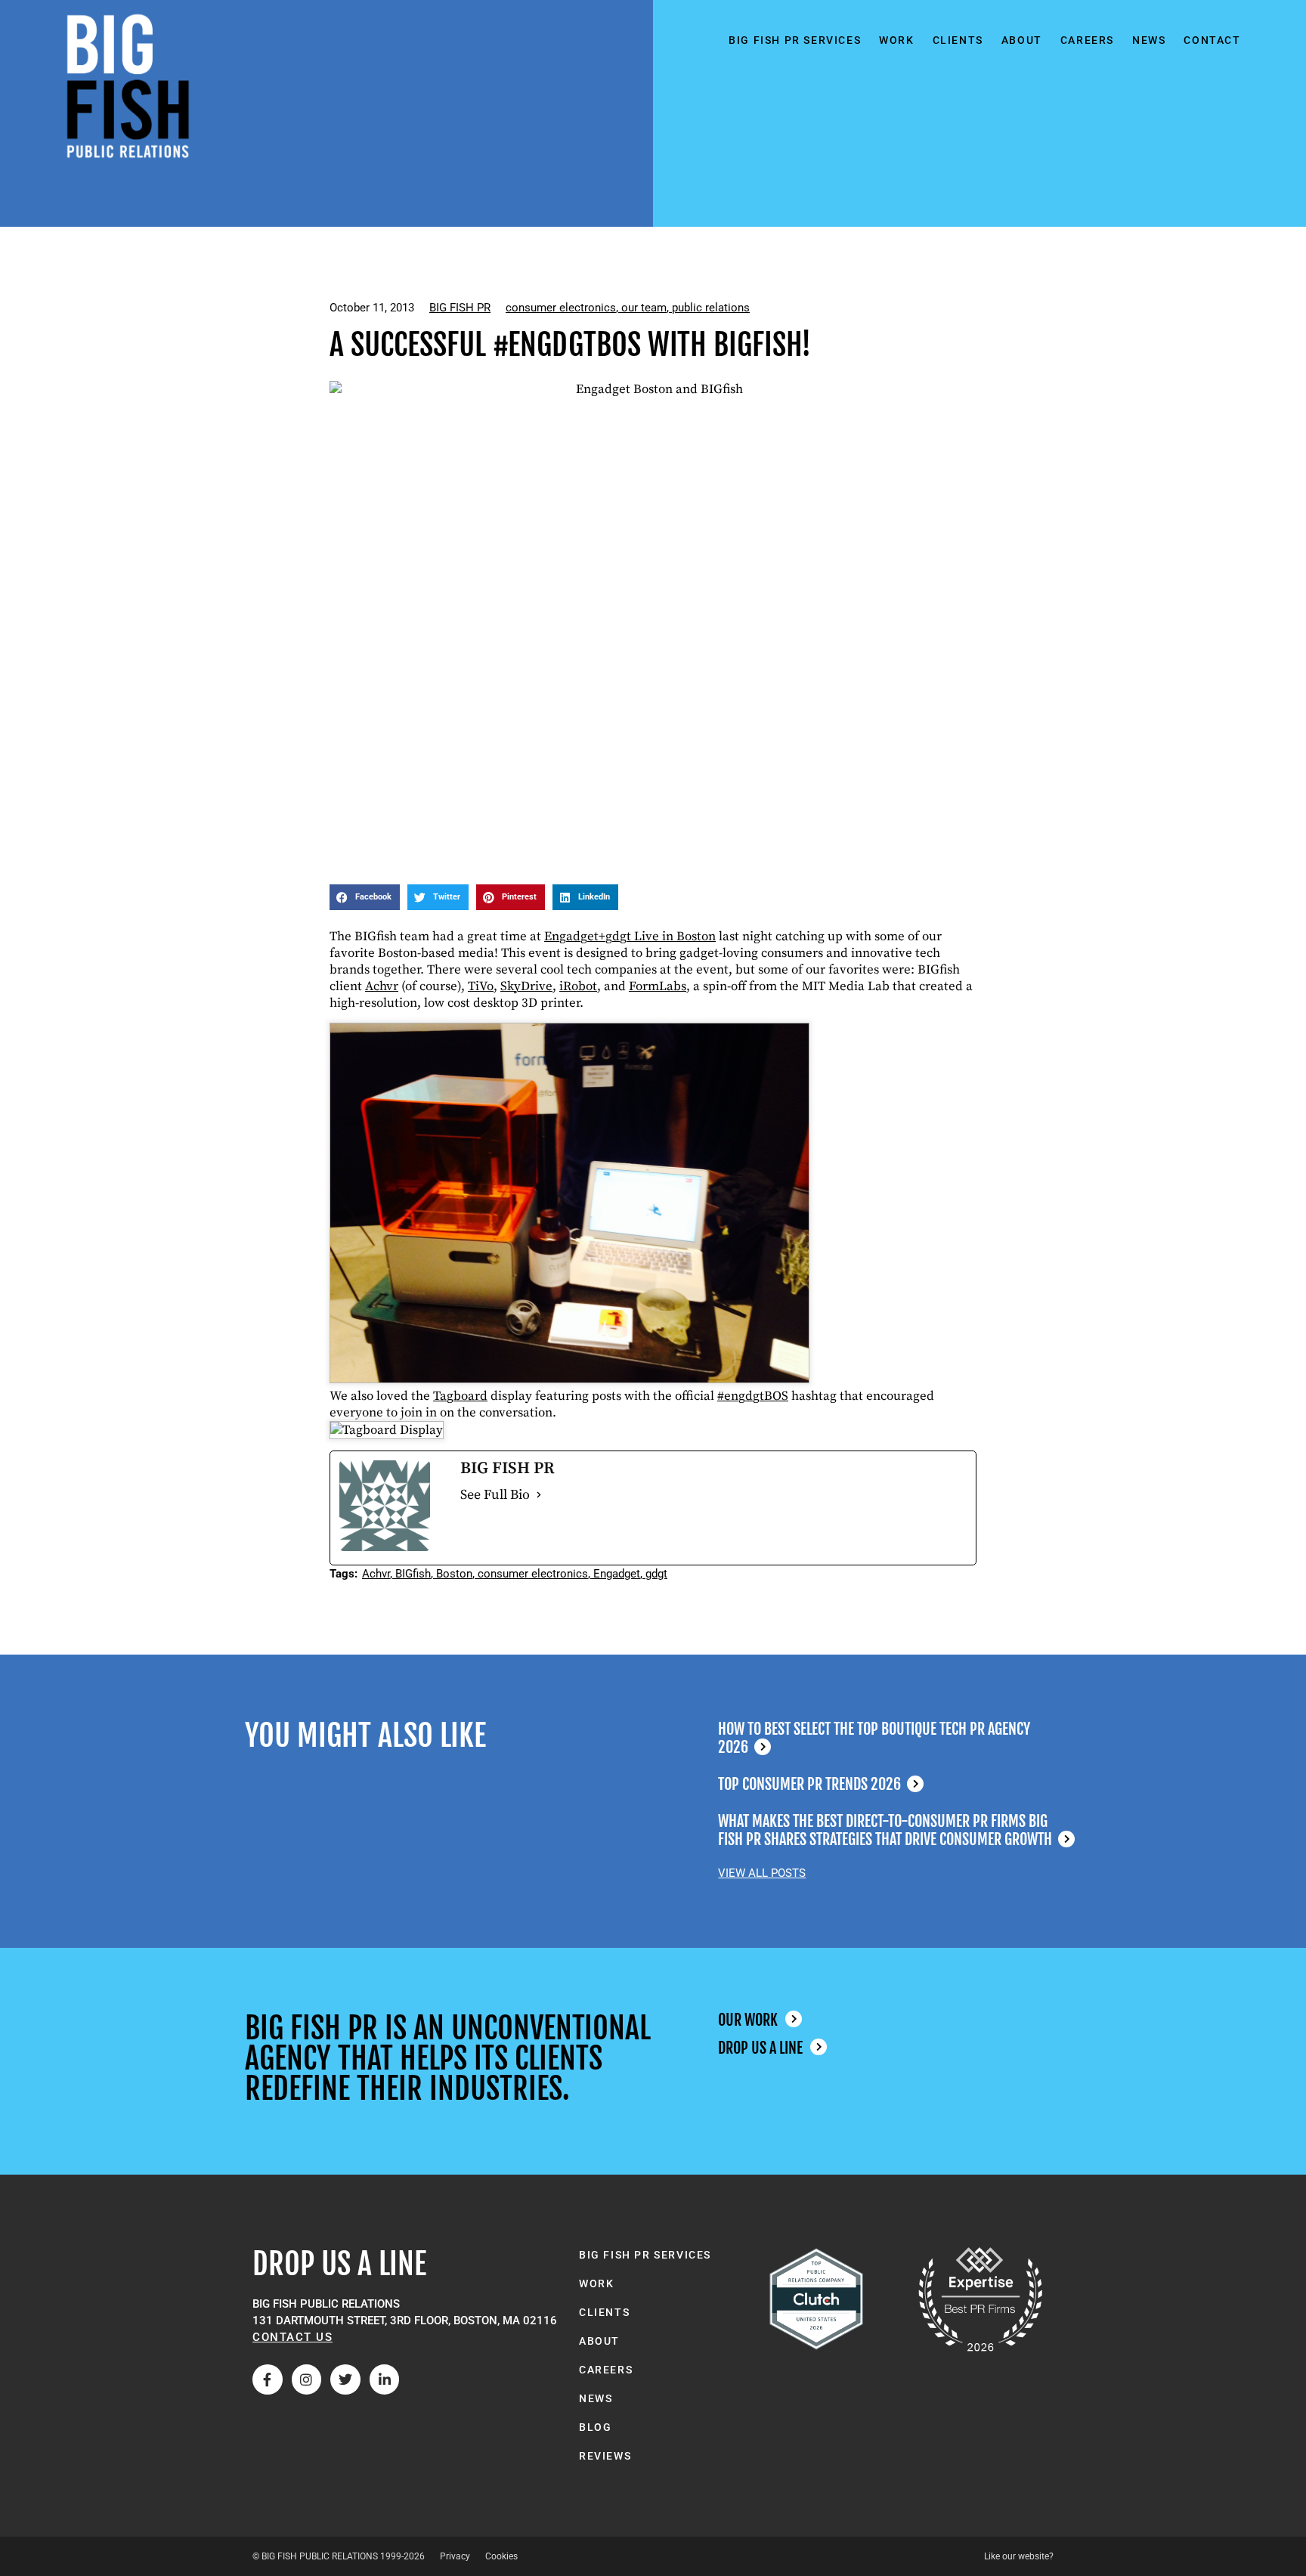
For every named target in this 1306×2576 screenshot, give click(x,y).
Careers (1087, 40)
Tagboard (460, 1396)
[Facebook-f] (268, 2379)
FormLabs (658, 986)
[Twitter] (345, 2379)
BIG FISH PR (460, 308)
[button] (365, 897)
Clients (958, 40)
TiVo (481, 986)
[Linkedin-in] (385, 2379)
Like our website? (1019, 2556)
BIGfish (413, 1574)
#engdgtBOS (753, 1396)
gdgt (656, 1574)
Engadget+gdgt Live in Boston (630, 937)
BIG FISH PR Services (795, 40)
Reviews (605, 2456)
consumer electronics (561, 308)
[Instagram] (307, 2379)
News (1149, 40)
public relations (711, 308)
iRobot (578, 986)
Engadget (617, 1574)
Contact (1212, 40)
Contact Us (292, 2337)
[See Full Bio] (539, 1495)
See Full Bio (495, 1495)
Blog (595, 2427)
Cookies (501, 2556)
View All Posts (762, 1873)
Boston (454, 1574)
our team (644, 308)
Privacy (455, 2556)
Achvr (382, 986)
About (1022, 40)
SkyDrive (526, 986)
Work (896, 40)
